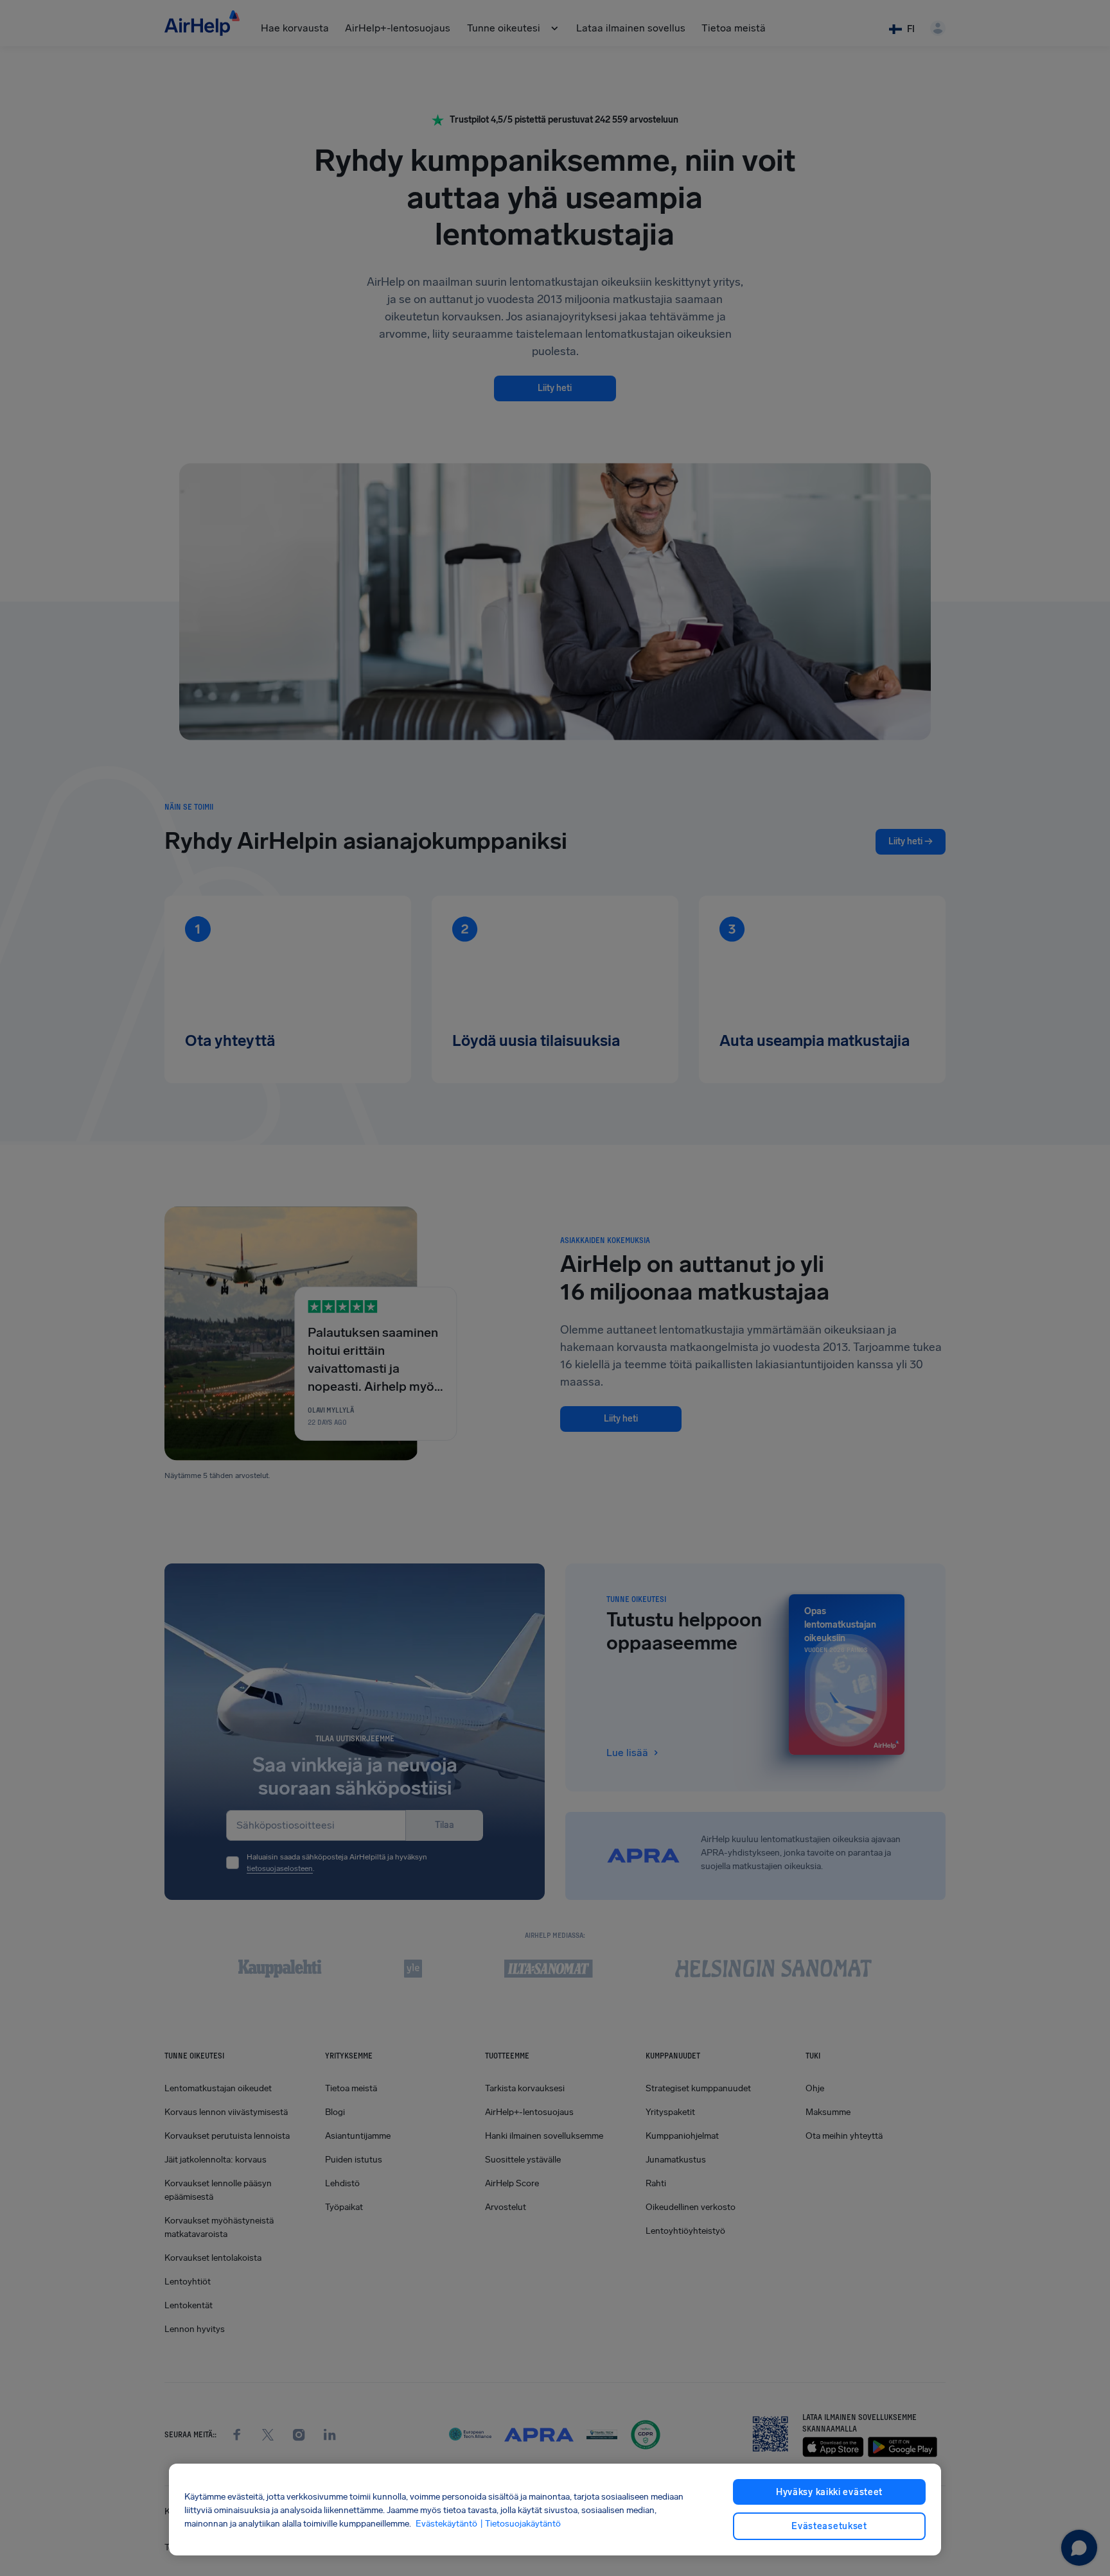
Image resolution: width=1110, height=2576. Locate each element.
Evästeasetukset (829, 2526)
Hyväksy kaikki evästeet (829, 2492)
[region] (555, 2510)
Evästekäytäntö (446, 2523)
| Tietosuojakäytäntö (520, 2523)
